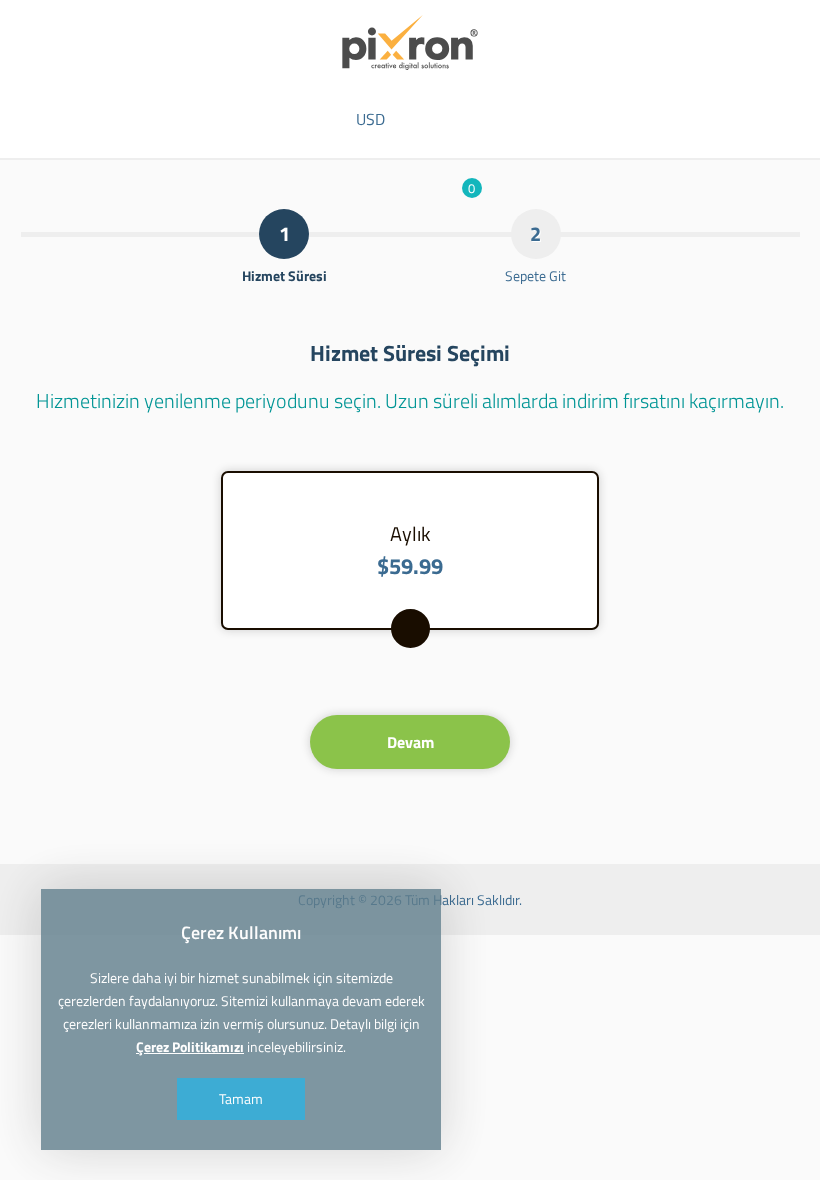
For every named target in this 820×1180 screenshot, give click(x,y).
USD (370, 119)
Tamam (241, 1098)
